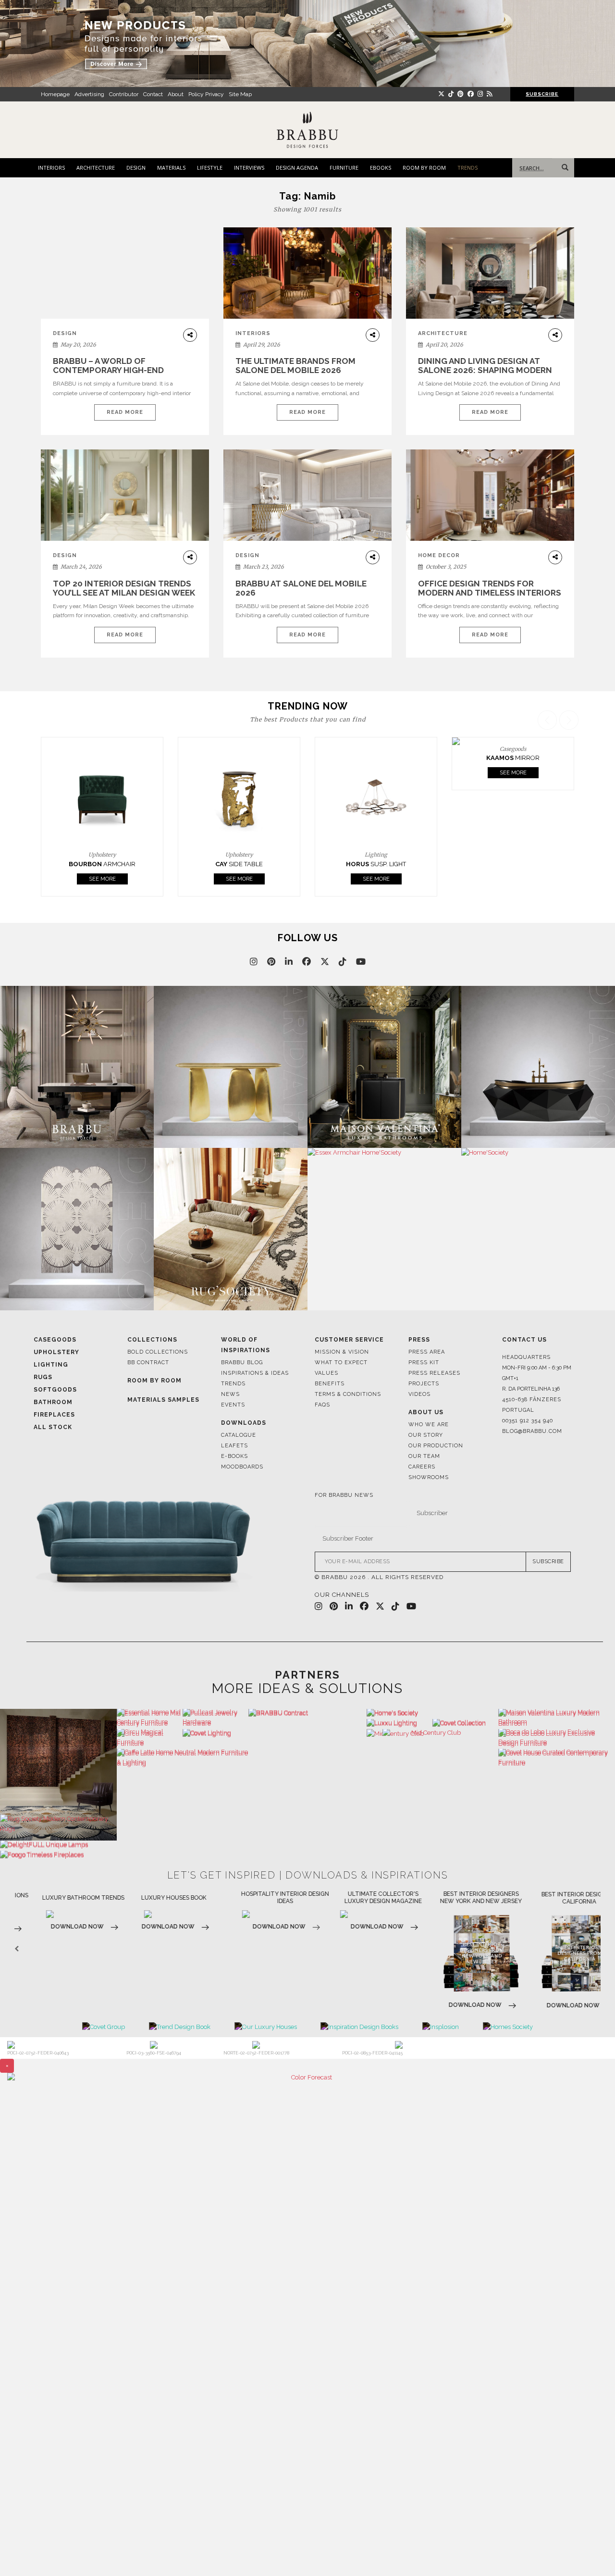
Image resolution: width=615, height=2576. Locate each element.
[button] (570, 803)
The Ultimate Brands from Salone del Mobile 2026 (295, 366)
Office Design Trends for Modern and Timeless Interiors (490, 588)
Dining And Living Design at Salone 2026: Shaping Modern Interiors (485, 370)
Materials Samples (163, 1400)
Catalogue (239, 1435)
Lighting (51, 1365)
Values (326, 1373)
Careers (422, 1467)
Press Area (427, 1352)
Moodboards (242, 1467)
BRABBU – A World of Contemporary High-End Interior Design (108, 370)
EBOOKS (381, 168)
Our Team (424, 1456)
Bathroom (53, 1402)
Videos (419, 1394)
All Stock (53, 1427)
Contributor (124, 94)
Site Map (240, 94)
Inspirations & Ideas (255, 1373)
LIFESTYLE (210, 168)
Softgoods (55, 1390)
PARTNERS (307, 1675)
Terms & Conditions (348, 1394)
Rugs (43, 1377)
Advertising (89, 94)
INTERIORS (51, 168)
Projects (424, 1384)
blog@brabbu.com (532, 1431)
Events (233, 1405)
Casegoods (55, 1340)
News (230, 1394)
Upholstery (56, 1352)
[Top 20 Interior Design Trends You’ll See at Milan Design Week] (125, 495)
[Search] (563, 168)
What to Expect (341, 1363)
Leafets (234, 1446)
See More (112, 879)
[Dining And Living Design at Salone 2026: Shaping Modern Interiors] (490, 273)
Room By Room (154, 1381)
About (176, 94)
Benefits (330, 1384)
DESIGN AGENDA (297, 168)
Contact (153, 94)
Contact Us (524, 1340)
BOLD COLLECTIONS (158, 1352)
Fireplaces (54, 1415)
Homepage (55, 94)
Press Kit (424, 1363)
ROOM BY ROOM (424, 168)
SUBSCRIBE (548, 1562)
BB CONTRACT (148, 1363)
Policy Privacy (206, 94)
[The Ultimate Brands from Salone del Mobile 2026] (307, 273)
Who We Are (429, 1425)
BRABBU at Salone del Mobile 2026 (301, 588)
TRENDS (467, 168)
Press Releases (434, 1373)
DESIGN (136, 168)
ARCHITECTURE (96, 168)
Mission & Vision (342, 1352)
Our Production (436, 1446)
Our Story (426, 1435)
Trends (233, 1384)
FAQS (322, 1405)
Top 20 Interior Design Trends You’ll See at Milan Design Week (124, 588)
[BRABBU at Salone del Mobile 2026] (307, 502)
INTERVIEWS (249, 168)
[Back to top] (590, 2551)
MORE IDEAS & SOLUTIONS (307, 1688)
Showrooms (429, 1477)
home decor (439, 555)
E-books (234, 1456)
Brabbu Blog (242, 1363)
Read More (125, 412)
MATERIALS (171, 168)
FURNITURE (344, 168)
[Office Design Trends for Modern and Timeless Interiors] (490, 495)
